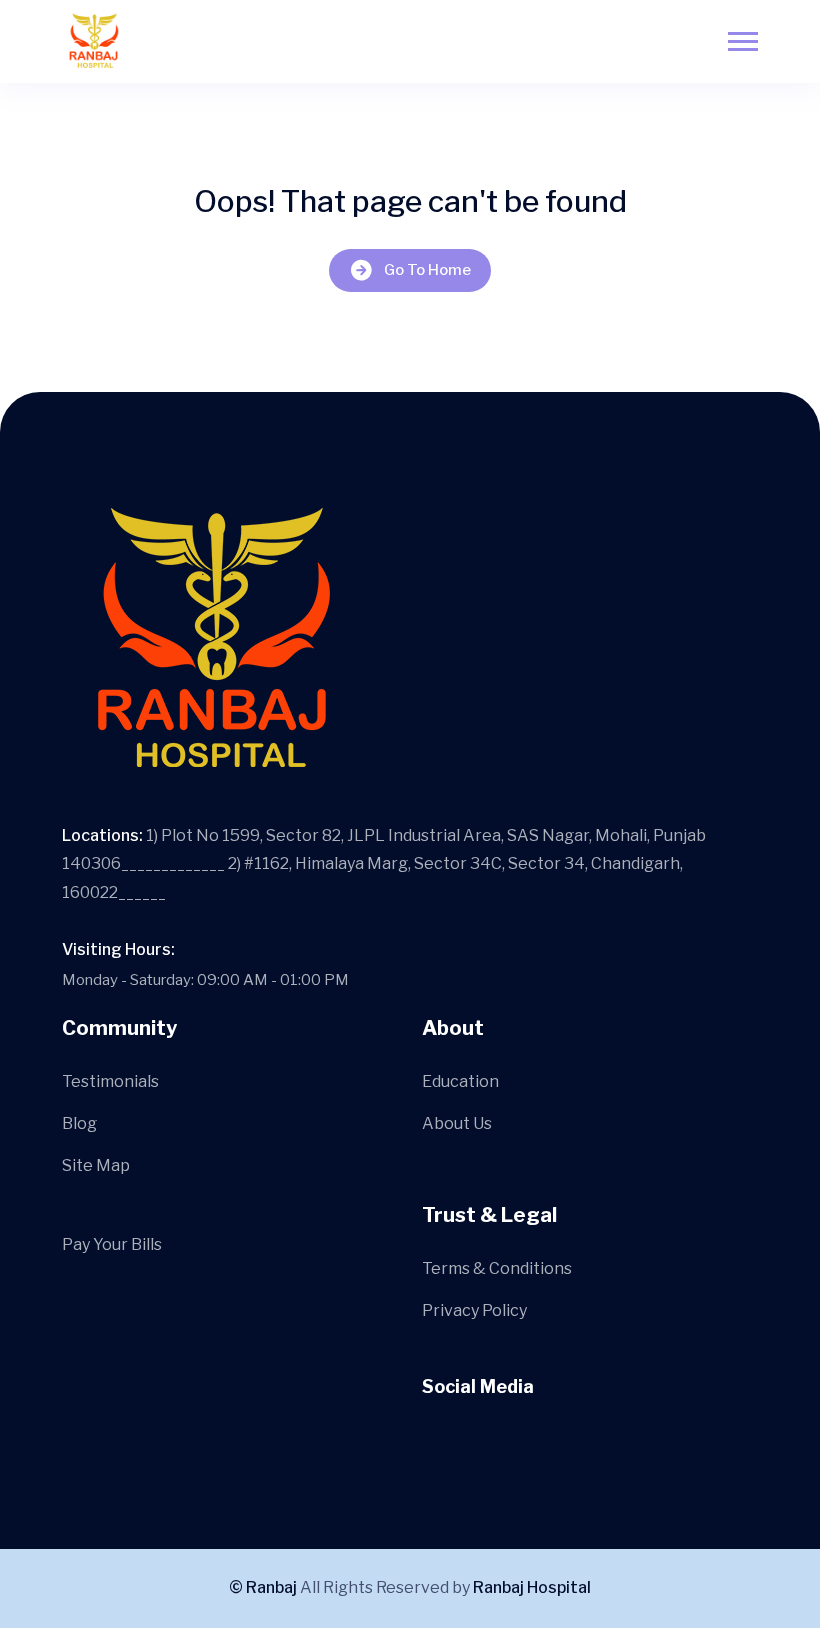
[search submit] (378, 795)
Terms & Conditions (497, 1268)
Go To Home (427, 270)
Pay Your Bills (112, 1244)
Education (460, 1081)
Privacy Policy (474, 1310)
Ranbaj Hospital (532, 1587)
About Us (457, 1123)
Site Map (96, 1165)
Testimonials (110, 1081)
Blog (79, 1123)
